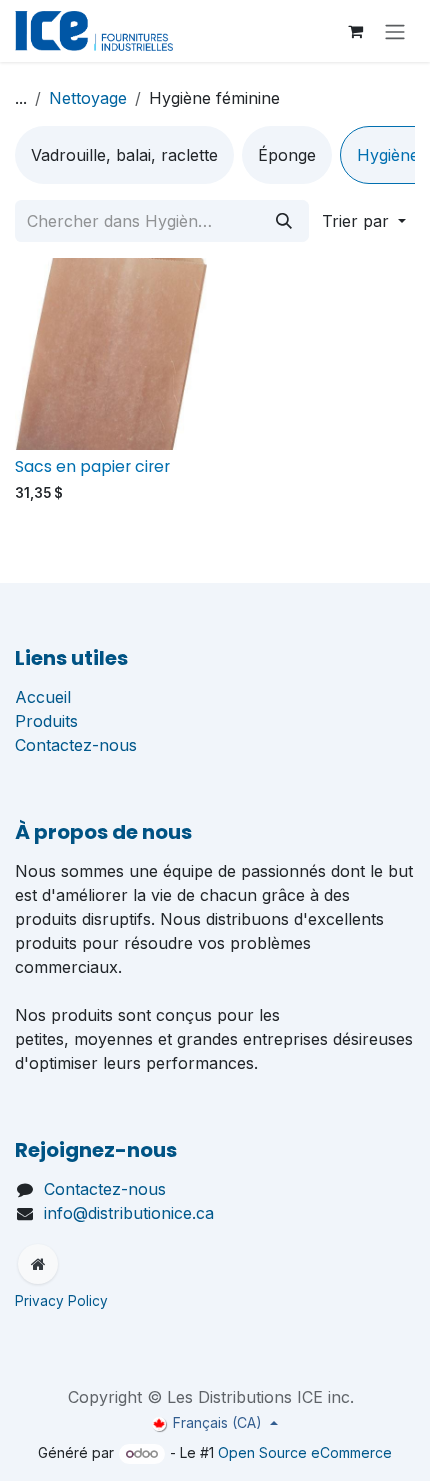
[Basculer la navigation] (395, 31)
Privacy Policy (63, 1301)
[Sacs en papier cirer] (111, 354)
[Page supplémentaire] (38, 1264)
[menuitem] (124, 155)
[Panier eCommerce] (355, 31)
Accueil (43, 697)
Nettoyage (88, 98)
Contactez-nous (76, 745)
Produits (46, 721)
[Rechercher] (284, 221)
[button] (364, 221)
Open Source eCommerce (305, 1452)
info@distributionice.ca (129, 1213)
